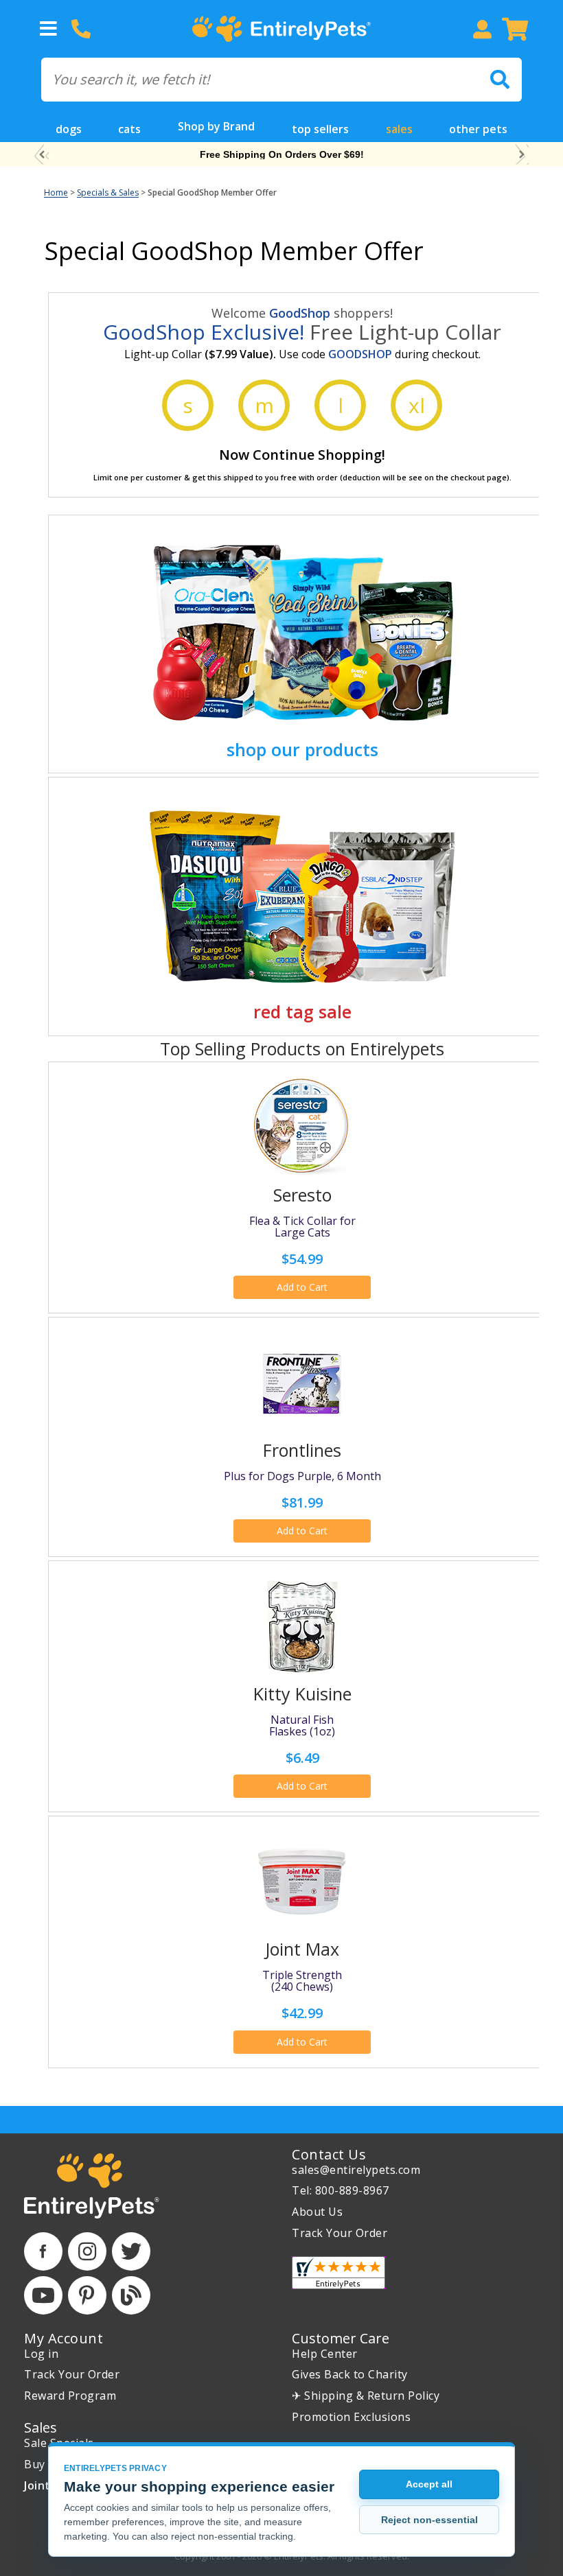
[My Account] (482, 29)
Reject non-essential (429, 2520)
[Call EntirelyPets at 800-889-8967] (81, 29)
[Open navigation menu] (48, 29)
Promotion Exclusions (351, 2417)
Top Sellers (320, 129)
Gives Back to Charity (350, 2374)
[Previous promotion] (42, 155)
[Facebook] (43, 2251)
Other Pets (478, 129)
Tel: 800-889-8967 (341, 2190)
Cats (129, 129)
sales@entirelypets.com (356, 2170)
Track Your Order (340, 2233)
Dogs (69, 129)
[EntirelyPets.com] (281, 29)
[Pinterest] (87, 2295)
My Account (64, 2338)
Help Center (325, 2354)
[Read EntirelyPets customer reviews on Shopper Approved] (338, 2273)
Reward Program (70, 2396)
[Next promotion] (521, 155)
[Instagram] (87, 2251)
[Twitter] (131, 2251)
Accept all (429, 2484)
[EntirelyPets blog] (131, 2295)
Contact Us (329, 2154)
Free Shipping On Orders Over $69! (282, 154)
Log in (41, 2354)
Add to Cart (302, 1287)
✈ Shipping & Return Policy (366, 2396)
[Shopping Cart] (515, 29)
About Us (317, 2212)
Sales (399, 129)
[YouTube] (43, 2295)
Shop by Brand (216, 126)
